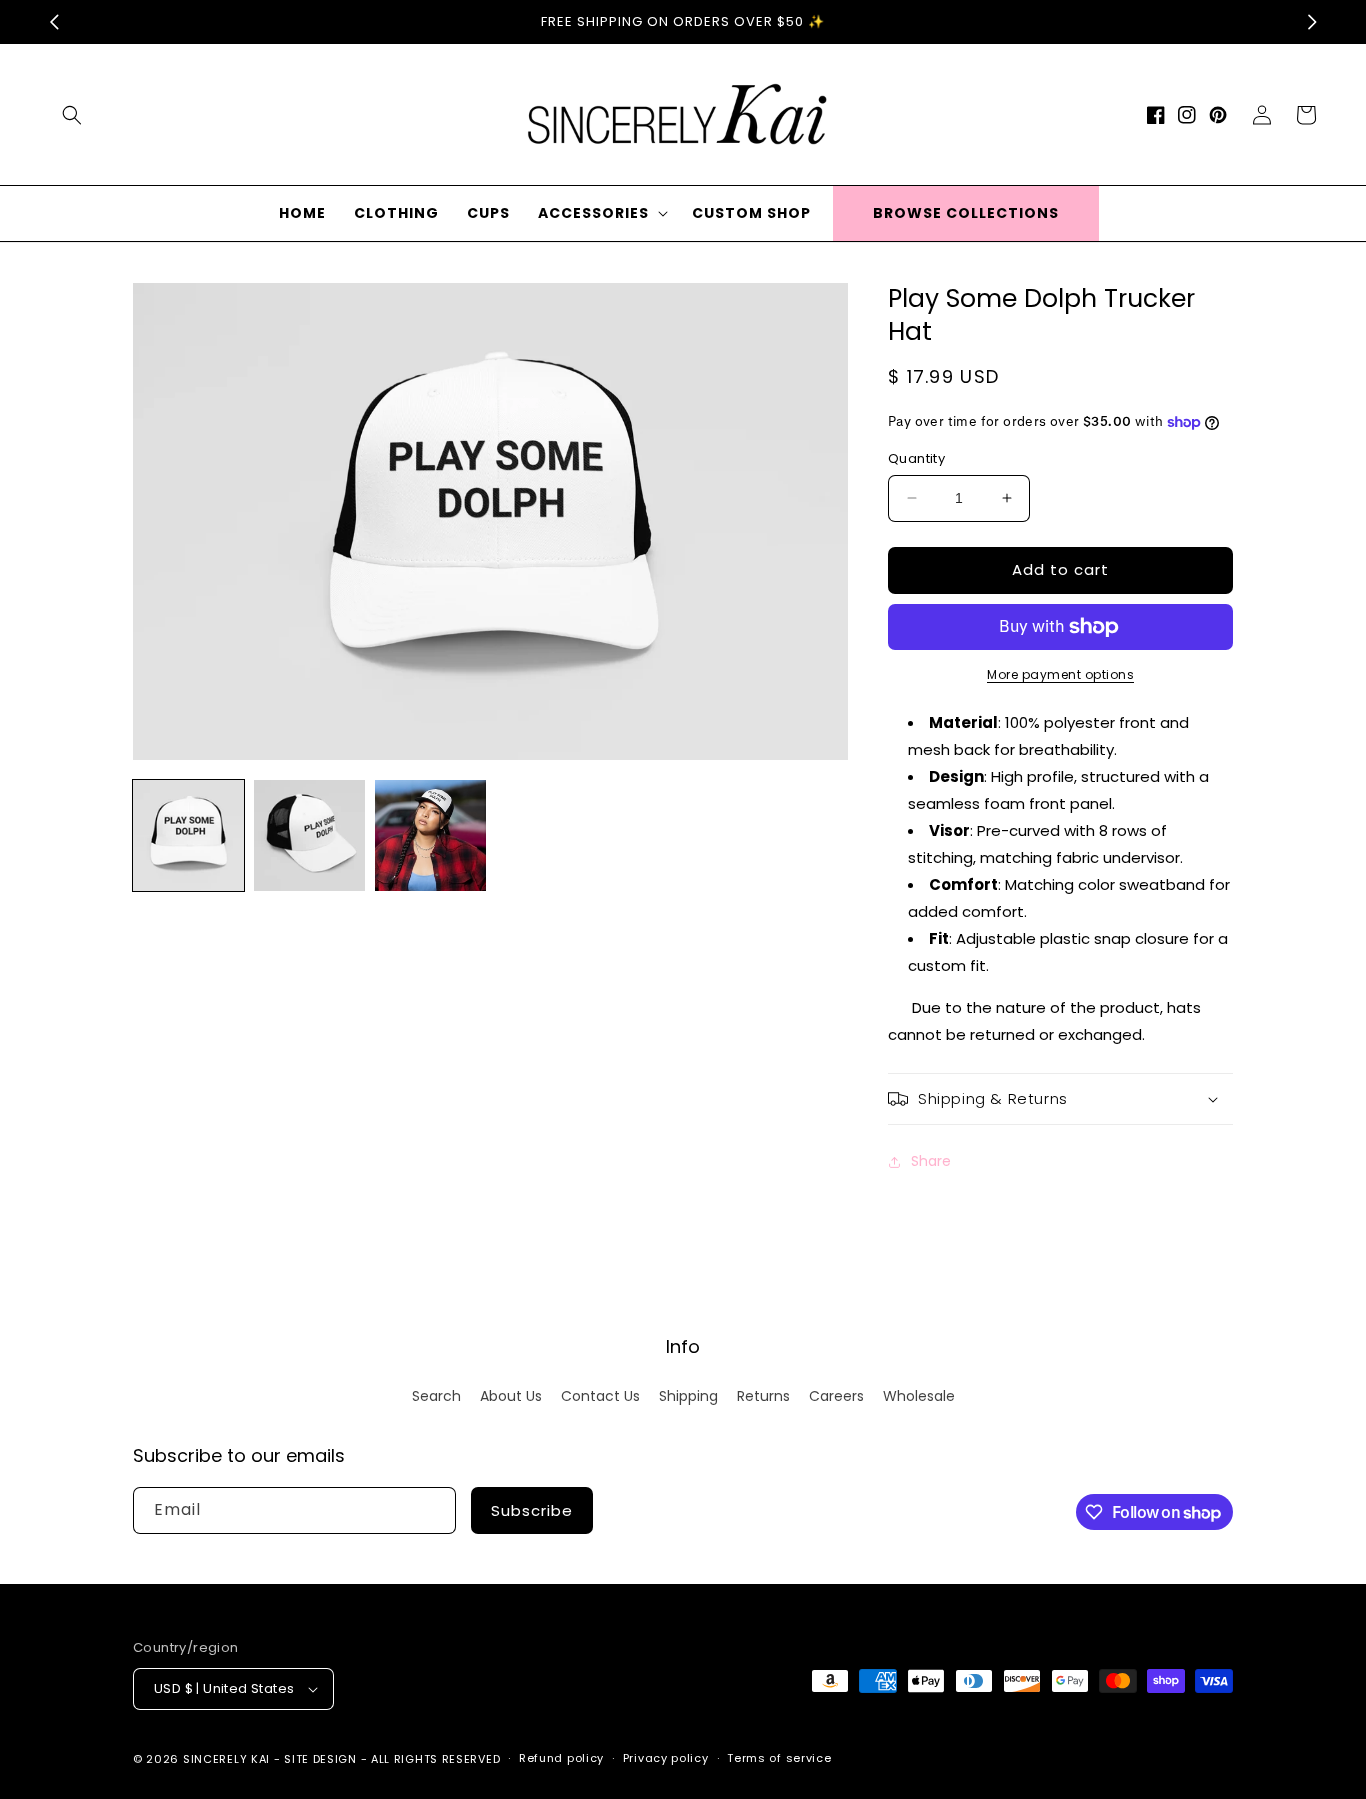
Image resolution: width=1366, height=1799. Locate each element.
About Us (511, 1396)
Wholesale (919, 1396)
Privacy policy (666, 1758)
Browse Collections (966, 213)
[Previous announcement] (54, 22)
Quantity (916, 458)
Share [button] (931, 1161)
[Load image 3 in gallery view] (430, 835)
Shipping (688, 1396)
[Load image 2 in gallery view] (309, 835)
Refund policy (561, 1758)
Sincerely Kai (228, 1759)
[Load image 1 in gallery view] (188, 835)
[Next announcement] (1312, 22)
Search (436, 1396)
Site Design (320, 1759)
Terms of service (779, 1758)
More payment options (1060, 674)
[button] (72, 115)
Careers (836, 1396)
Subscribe (532, 1510)
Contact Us (600, 1396)
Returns (763, 1396)
